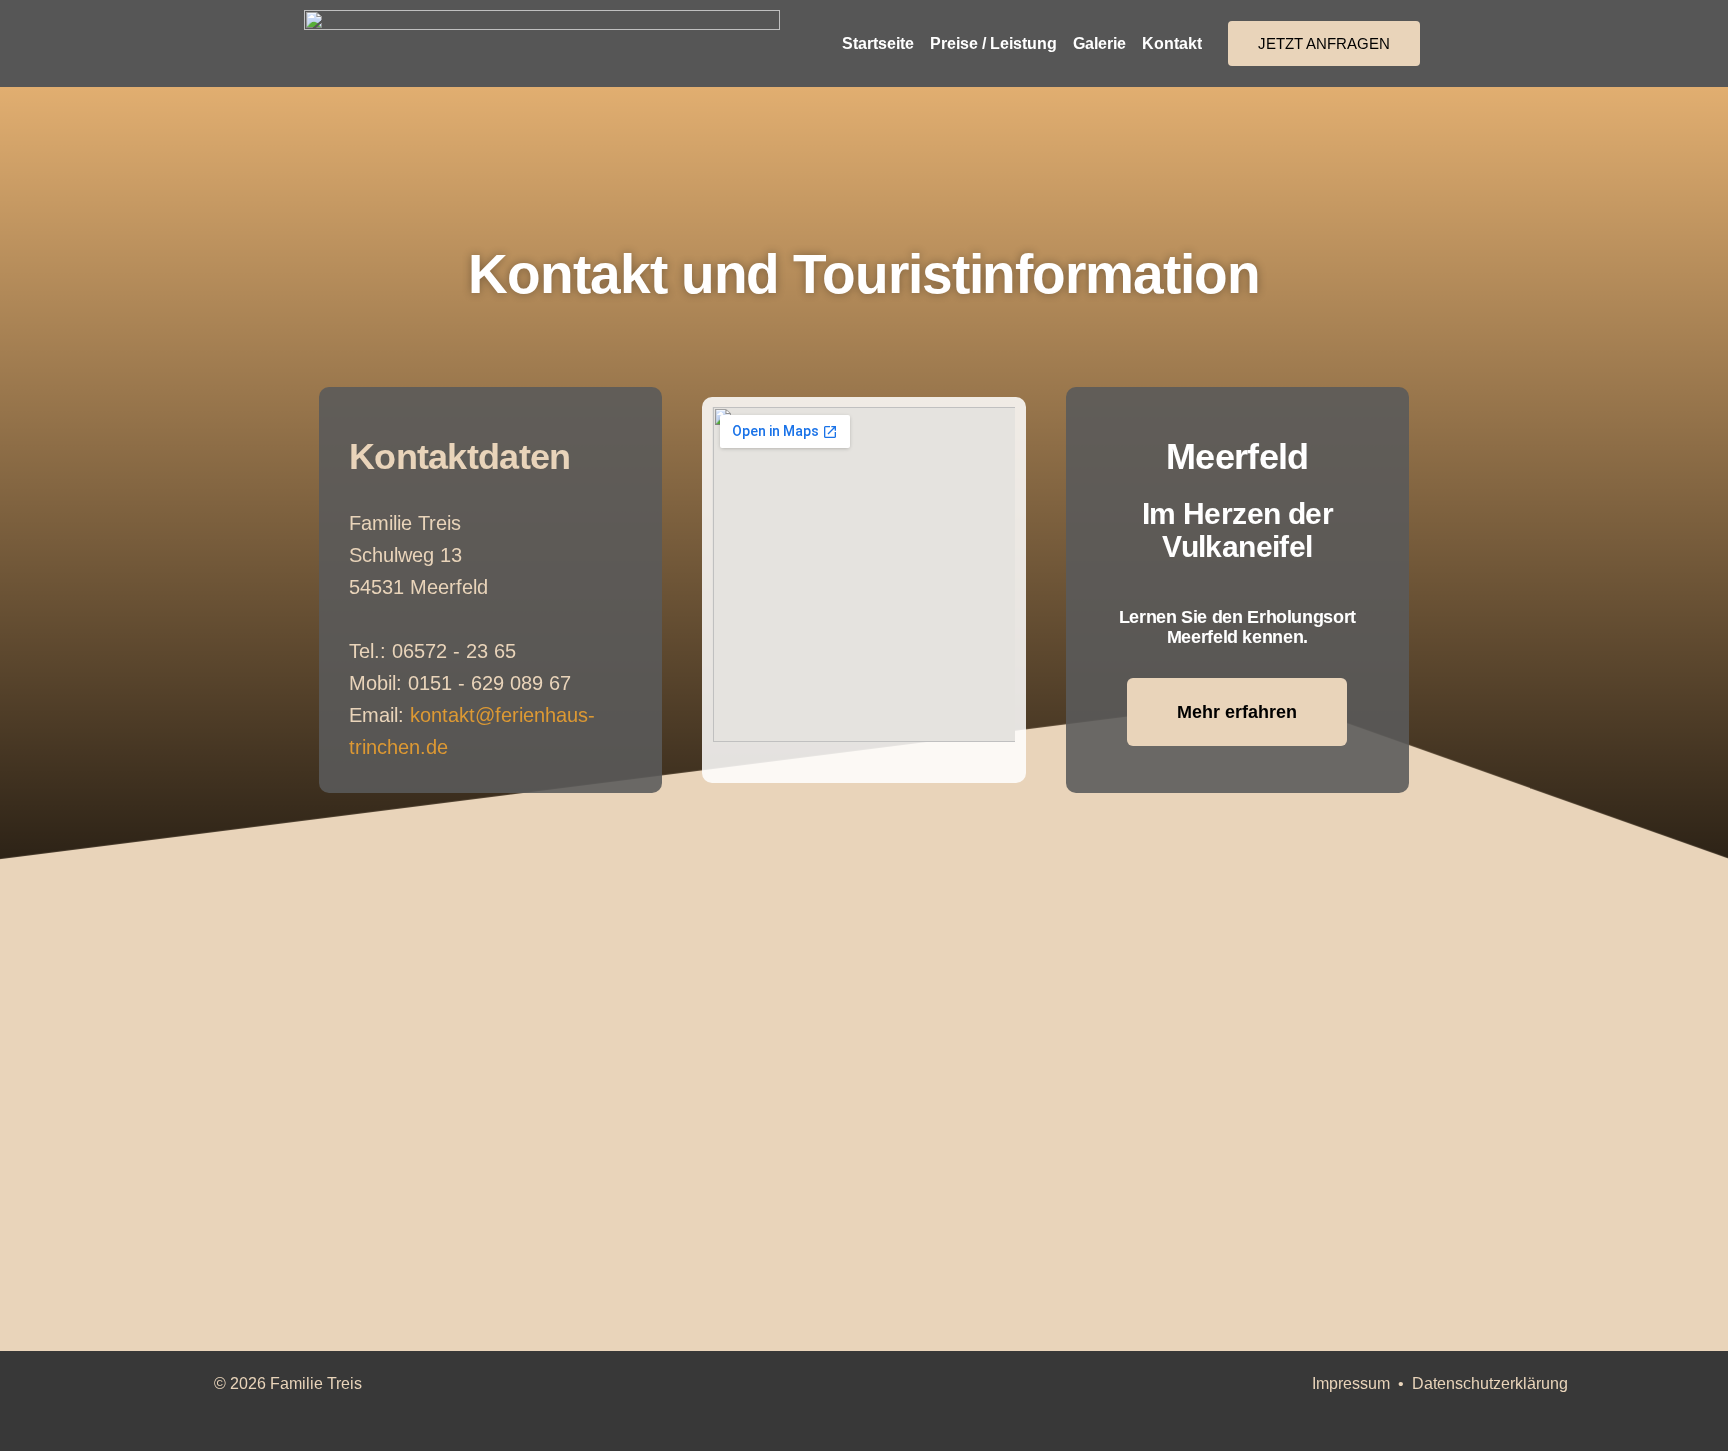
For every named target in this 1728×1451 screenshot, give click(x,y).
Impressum (1351, 1383)
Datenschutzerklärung (1490, 1383)
